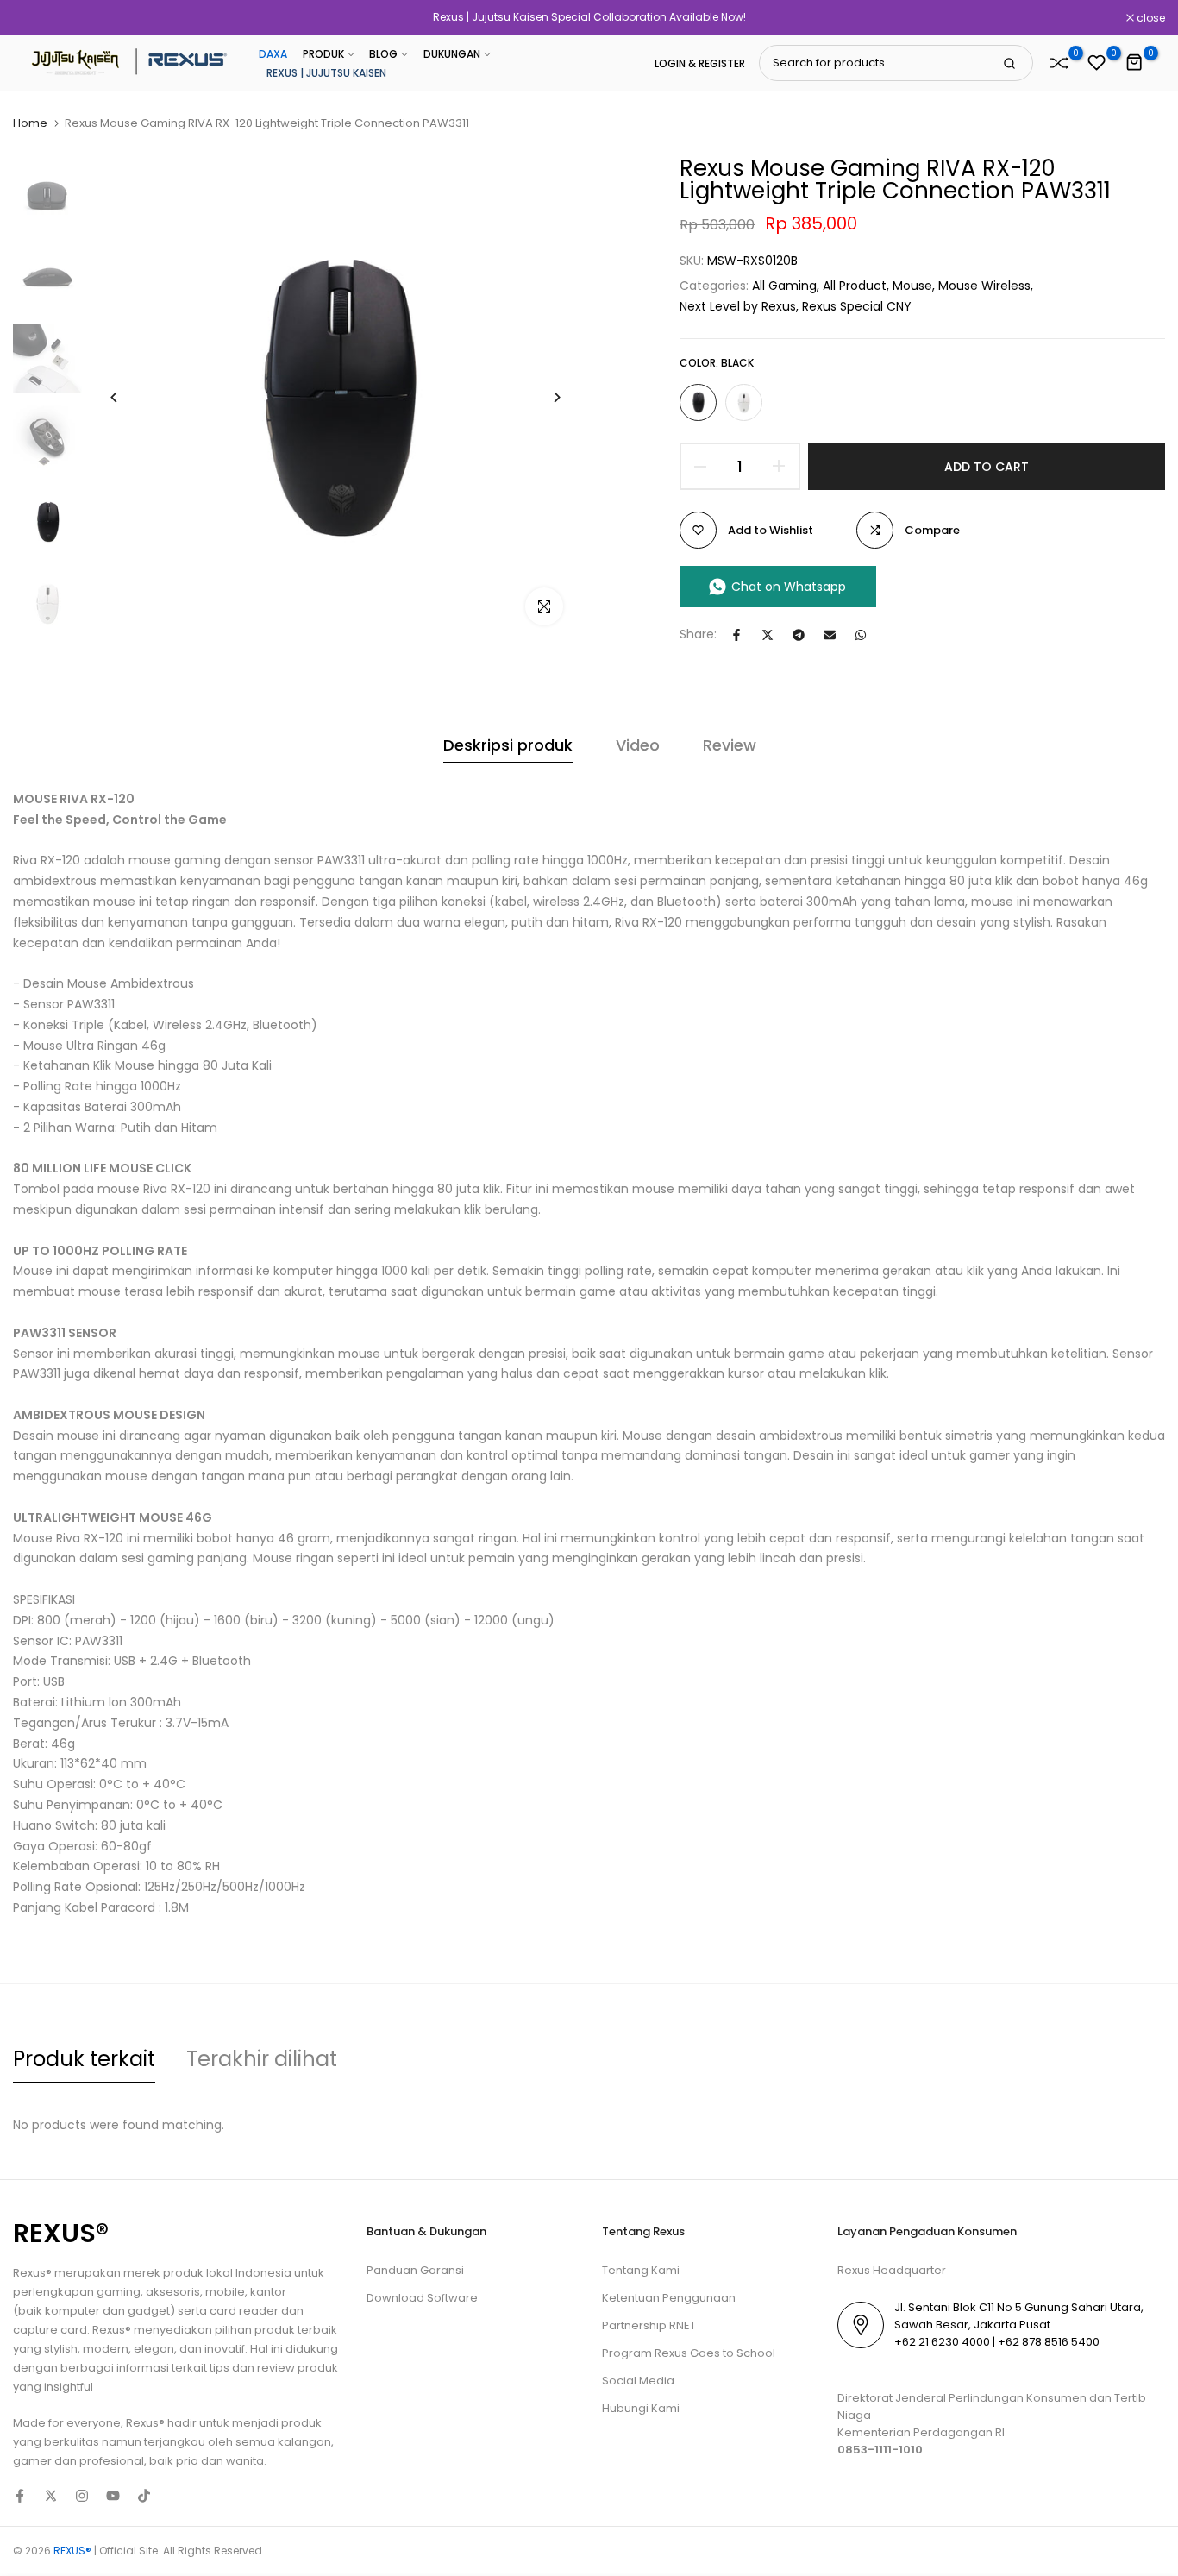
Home (30, 123)
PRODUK (323, 54)
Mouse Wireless (984, 286)
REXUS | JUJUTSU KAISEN (326, 73)
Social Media (638, 2381)
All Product (855, 286)
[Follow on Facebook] (20, 2496)
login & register (700, 64)
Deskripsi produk (508, 745)
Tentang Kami (641, 2270)
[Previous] (127, 397)
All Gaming (784, 286)
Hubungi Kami (641, 2408)
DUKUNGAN (452, 54)
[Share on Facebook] (736, 635)
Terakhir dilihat (262, 2059)
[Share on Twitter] (768, 635)
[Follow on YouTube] (113, 2496)
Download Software (422, 2298)
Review (730, 745)
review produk (298, 2368)
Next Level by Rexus (738, 306)
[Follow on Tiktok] (144, 2496)
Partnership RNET (649, 2325)
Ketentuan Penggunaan (669, 2298)
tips (219, 2368)
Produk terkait (84, 2059)
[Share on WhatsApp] (861, 635)
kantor (268, 2292)
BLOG (383, 54)
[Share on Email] (830, 635)
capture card (50, 2330)
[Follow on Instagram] (82, 2496)
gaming (119, 2292)
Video (638, 745)
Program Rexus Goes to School (689, 2353)
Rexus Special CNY (857, 306)
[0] (1059, 63)
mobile (225, 2292)
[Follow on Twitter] (51, 2496)
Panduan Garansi (415, 2270)
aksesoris (173, 2292)
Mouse (912, 286)
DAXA (273, 54)
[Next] (544, 397)
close (36, 18)
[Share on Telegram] (799, 635)
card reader (244, 2311)
